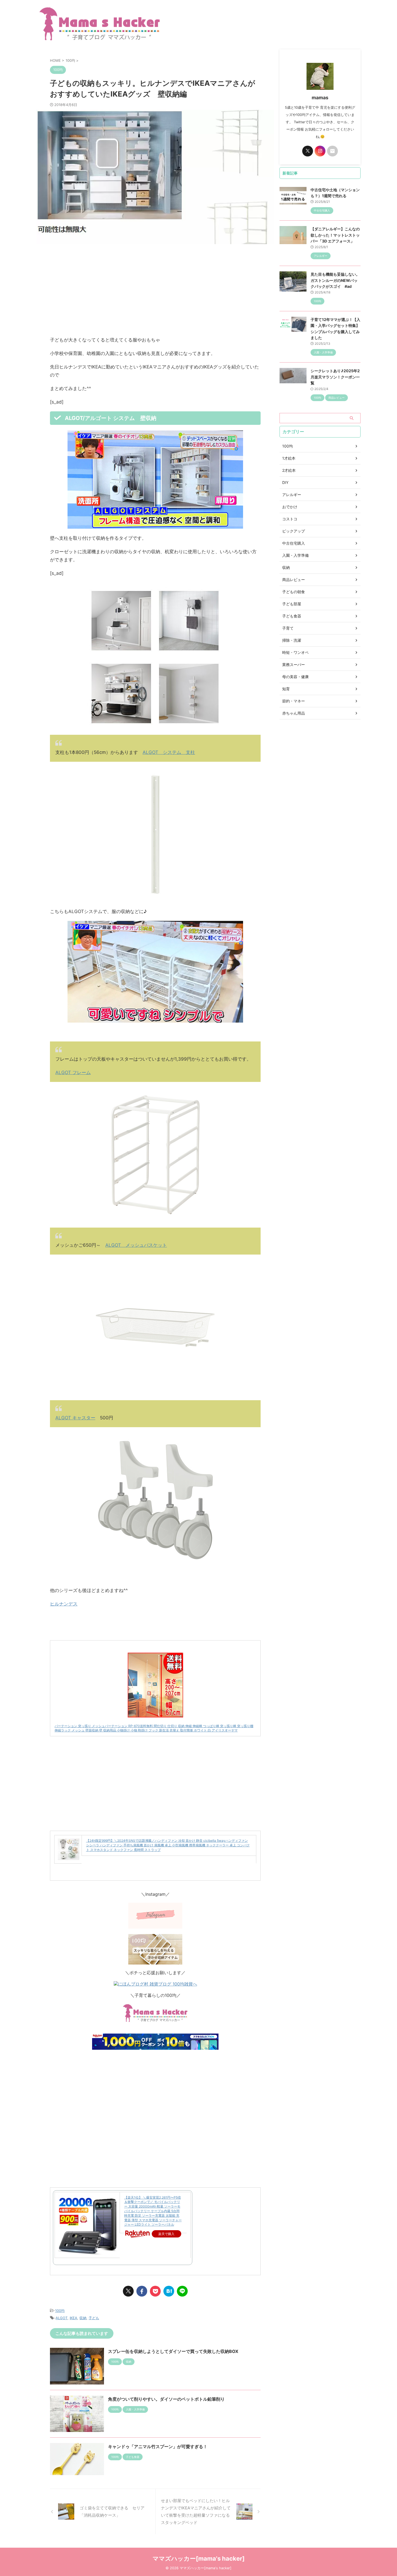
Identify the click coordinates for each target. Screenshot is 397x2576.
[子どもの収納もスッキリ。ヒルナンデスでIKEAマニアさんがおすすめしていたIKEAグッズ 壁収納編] (169, 2291)
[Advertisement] (155, 290)
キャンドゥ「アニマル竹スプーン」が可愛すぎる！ (158, 2447)
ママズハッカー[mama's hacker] (199, 2558)
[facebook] (142, 2291)
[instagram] (320, 151)
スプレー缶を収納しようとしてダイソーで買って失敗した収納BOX (173, 2351)
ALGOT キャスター (75, 1418)
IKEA (73, 2318)
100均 (60, 2311)
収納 (83, 2318)
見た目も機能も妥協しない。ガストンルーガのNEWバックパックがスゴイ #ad (335, 280)
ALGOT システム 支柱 (169, 752)
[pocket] (155, 2291)
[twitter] (128, 2291)
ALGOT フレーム (73, 1072)
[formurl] (332, 151)
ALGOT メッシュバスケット (136, 1245)
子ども (94, 2318)
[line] (182, 2291)
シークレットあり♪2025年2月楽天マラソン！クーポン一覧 (335, 377)
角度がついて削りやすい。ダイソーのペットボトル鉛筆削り (166, 2399)
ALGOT (62, 2318)
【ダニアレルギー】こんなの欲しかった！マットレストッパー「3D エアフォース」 (335, 235)
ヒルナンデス (64, 1604)
